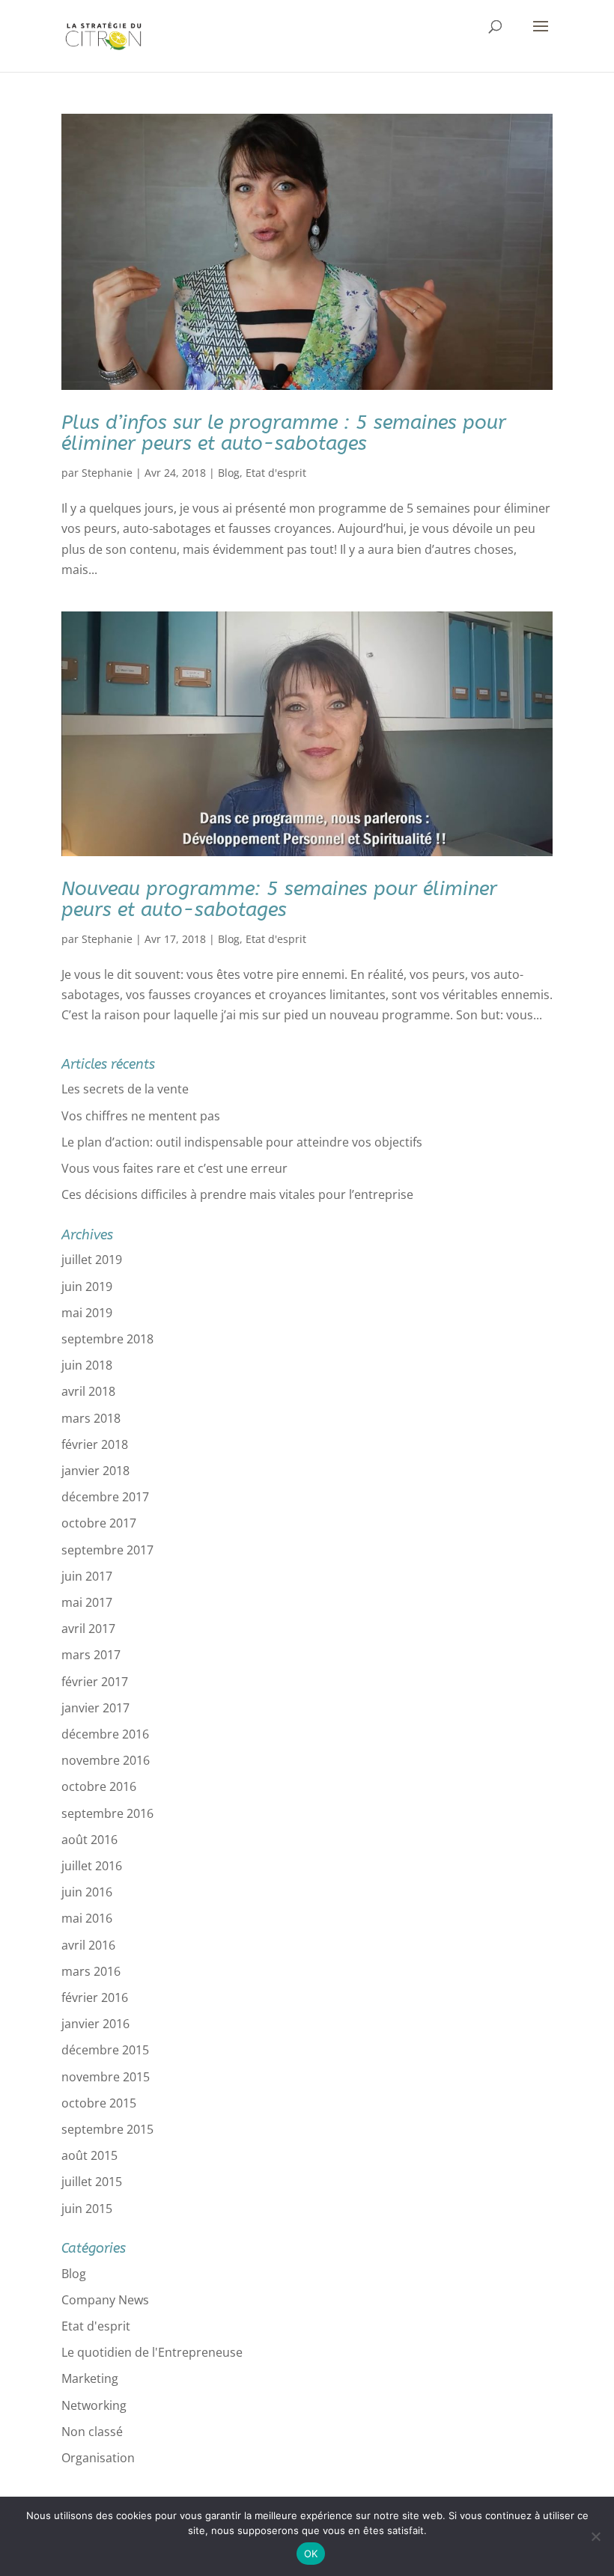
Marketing (90, 2378)
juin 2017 (87, 1576)
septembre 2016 (107, 1813)
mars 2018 (91, 1418)
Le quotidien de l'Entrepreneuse (152, 2352)
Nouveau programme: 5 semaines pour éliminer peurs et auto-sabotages (279, 900)
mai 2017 (87, 1602)
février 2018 (95, 1444)
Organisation (98, 2458)
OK (311, 2554)
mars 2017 (91, 1655)
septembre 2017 (107, 1550)
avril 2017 (88, 1629)
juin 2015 (87, 2209)
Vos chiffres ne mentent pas (141, 1116)
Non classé (92, 2432)
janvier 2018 (95, 1471)
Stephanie (107, 473)
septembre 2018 (107, 1339)
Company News (105, 2300)
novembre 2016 (106, 1760)
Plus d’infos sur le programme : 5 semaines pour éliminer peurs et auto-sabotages (284, 433)
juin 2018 (87, 1365)
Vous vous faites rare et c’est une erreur (174, 1168)
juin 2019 (87, 1287)
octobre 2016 (99, 1786)
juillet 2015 (92, 2182)
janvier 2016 (95, 2024)
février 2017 (95, 1682)
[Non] (595, 2536)
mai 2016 (87, 1918)
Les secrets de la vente (125, 1089)
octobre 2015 (99, 2103)
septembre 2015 (107, 2129)
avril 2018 (88, 1391)
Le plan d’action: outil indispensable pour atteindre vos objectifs (242, 1142)
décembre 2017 (105, 1497)
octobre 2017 (99, 1523)
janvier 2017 (95, 1708)
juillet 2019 (92, 1260)
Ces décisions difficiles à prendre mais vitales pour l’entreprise (237, 1194)
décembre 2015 (105, 2050)
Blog (229, 473)
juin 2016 (87, 1892)
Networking (94, 2405)
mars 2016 (91, 1971)
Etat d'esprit (276, 473)
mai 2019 (87, 1313)
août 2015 (89, 2155)
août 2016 (89, 1840)
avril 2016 (88, 1945)
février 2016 (95, 1997)
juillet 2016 (92, 1866)
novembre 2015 (106, 2077)
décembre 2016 (105, 1734)
